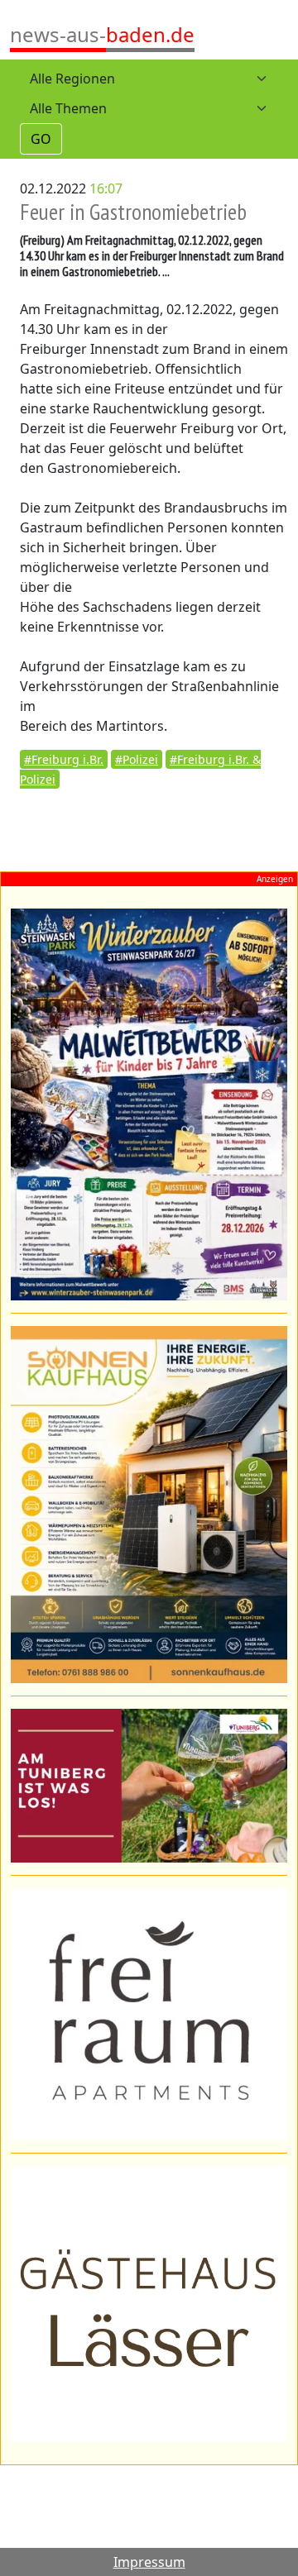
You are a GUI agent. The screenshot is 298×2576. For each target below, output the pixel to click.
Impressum (149, 2562)
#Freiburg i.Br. (64, 759)
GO (41, 139)
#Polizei (137, 759)
